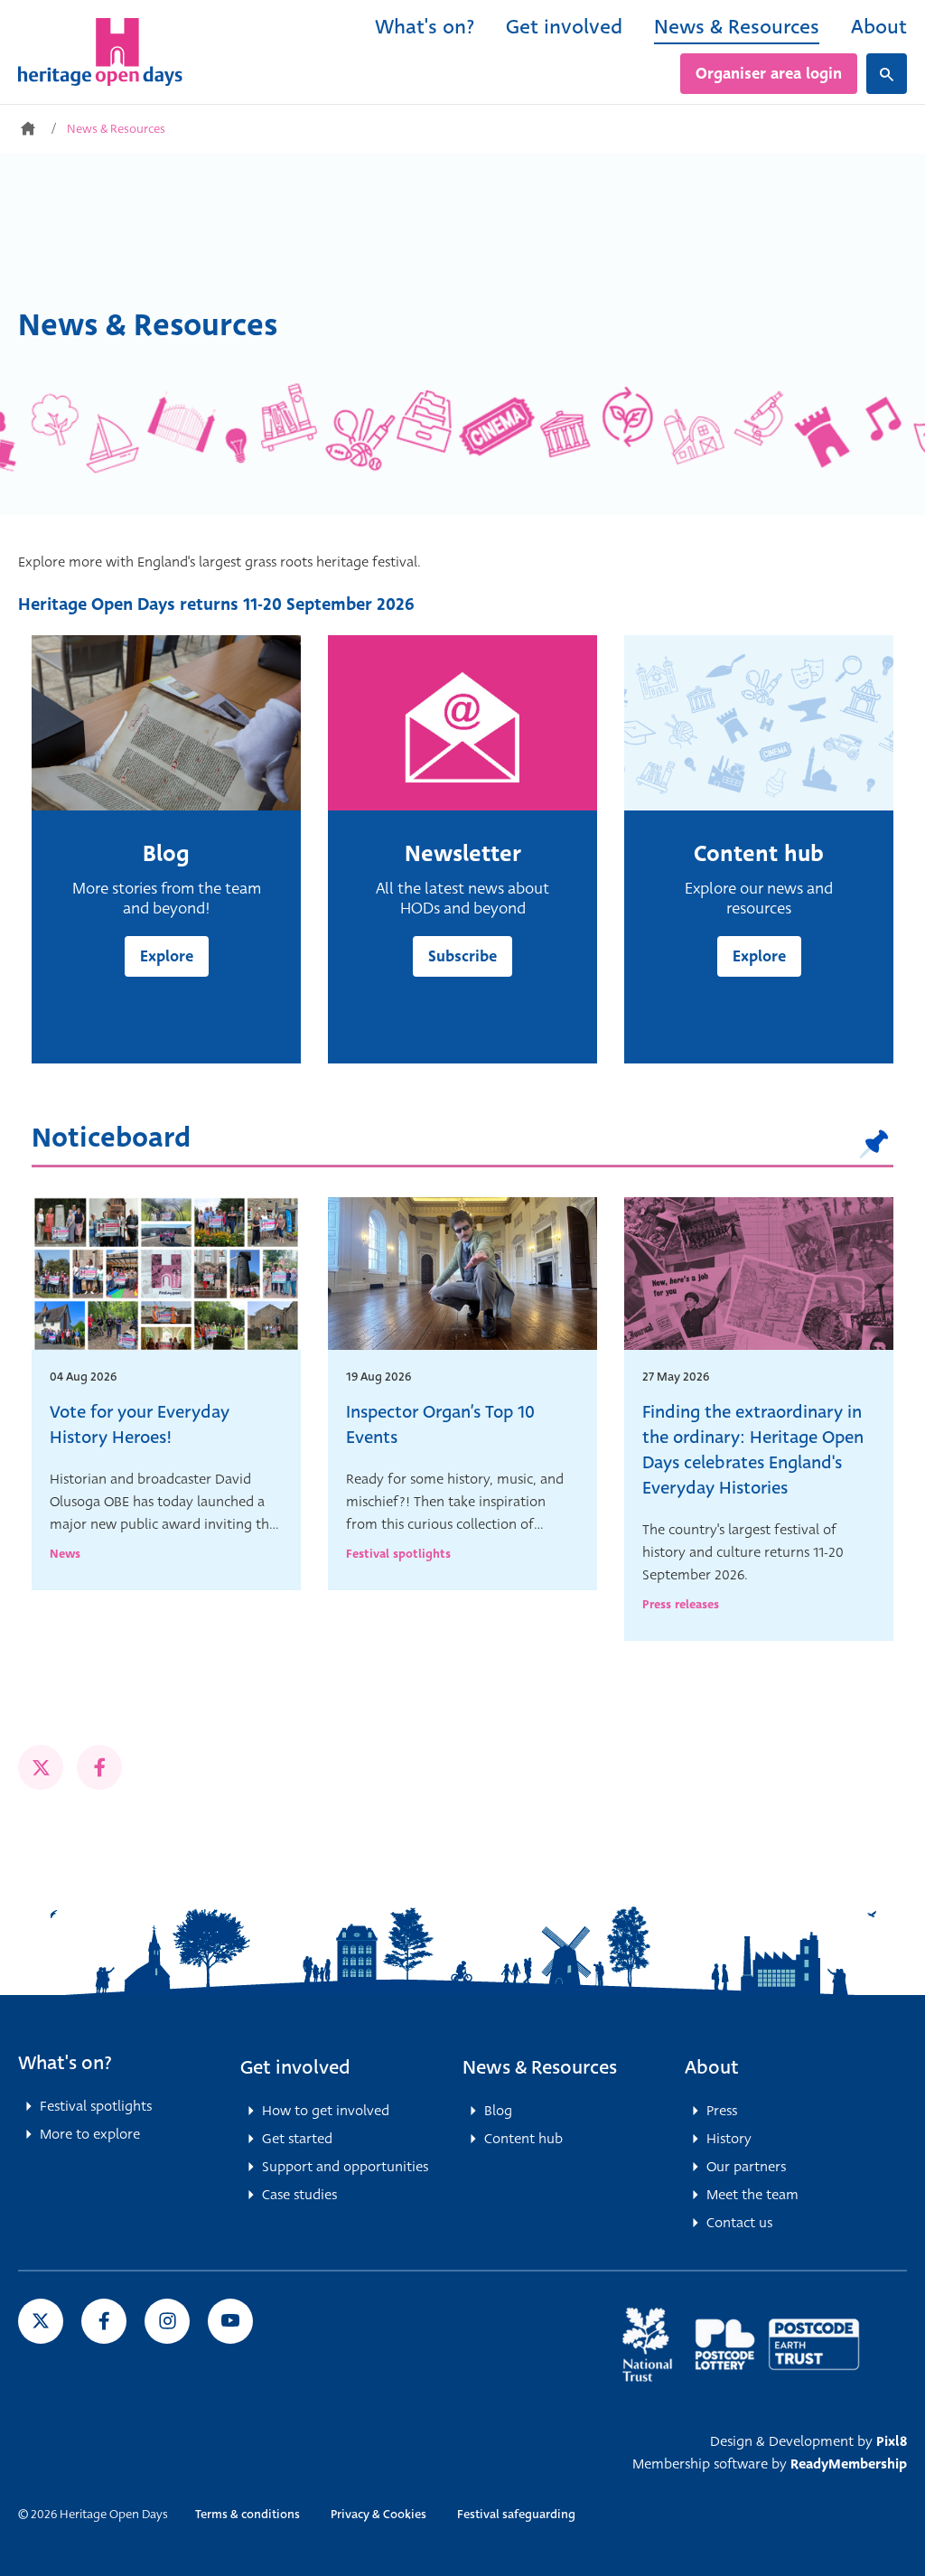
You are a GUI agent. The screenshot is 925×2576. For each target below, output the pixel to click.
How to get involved (326, 2111)
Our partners (746, 2167)
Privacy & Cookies (378, 2514)
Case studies (299, 2195)
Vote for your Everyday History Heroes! (140, 1424)
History (729, 2139)
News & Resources (737, 27)
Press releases (681, 1604)
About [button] (712, 2067)
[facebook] (99, 1767)
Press (722, 2111)
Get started (297, 2139)
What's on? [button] (65, 2063)
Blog (498, 2111)
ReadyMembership (849, 2464)
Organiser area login (769, 74)
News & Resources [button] (540, 2067)
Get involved (564, 27)
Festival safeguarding (516, 2514)
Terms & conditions (248, 2514)
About (879, 27)
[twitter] (41, 1767)
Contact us (739, 2223)
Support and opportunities (345, 2167)
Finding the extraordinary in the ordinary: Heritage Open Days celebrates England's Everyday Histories (753, 1450)
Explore (167, 956)
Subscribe (462, 956)
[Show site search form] (887, 74)
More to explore (90, 2134)
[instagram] (167, 2321)
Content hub (523, 2139)
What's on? (425, 27)
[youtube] (230, 2321)
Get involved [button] (295, 2067)
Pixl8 (892, 2441)
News (65, 1554)
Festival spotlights (398, 1554)
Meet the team (752, 2195)
